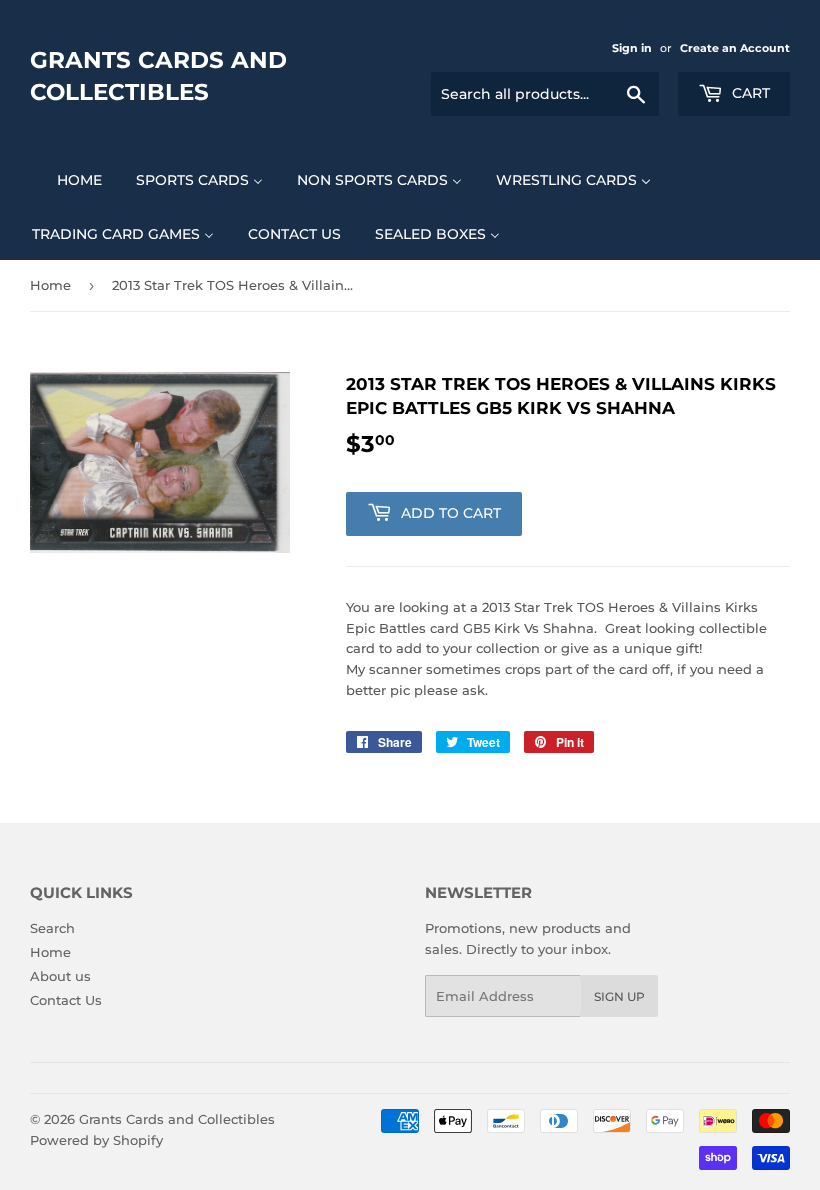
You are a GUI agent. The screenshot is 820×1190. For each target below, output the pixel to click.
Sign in (632, 48)
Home (50, 285)
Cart (749, 93)
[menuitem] (67, 179)
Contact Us (66, 1000)
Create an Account (735, 48)
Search (52, 928)
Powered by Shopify (96, 1140)
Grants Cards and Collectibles (158, 76)
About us (60, 976)
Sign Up (619, 996)
